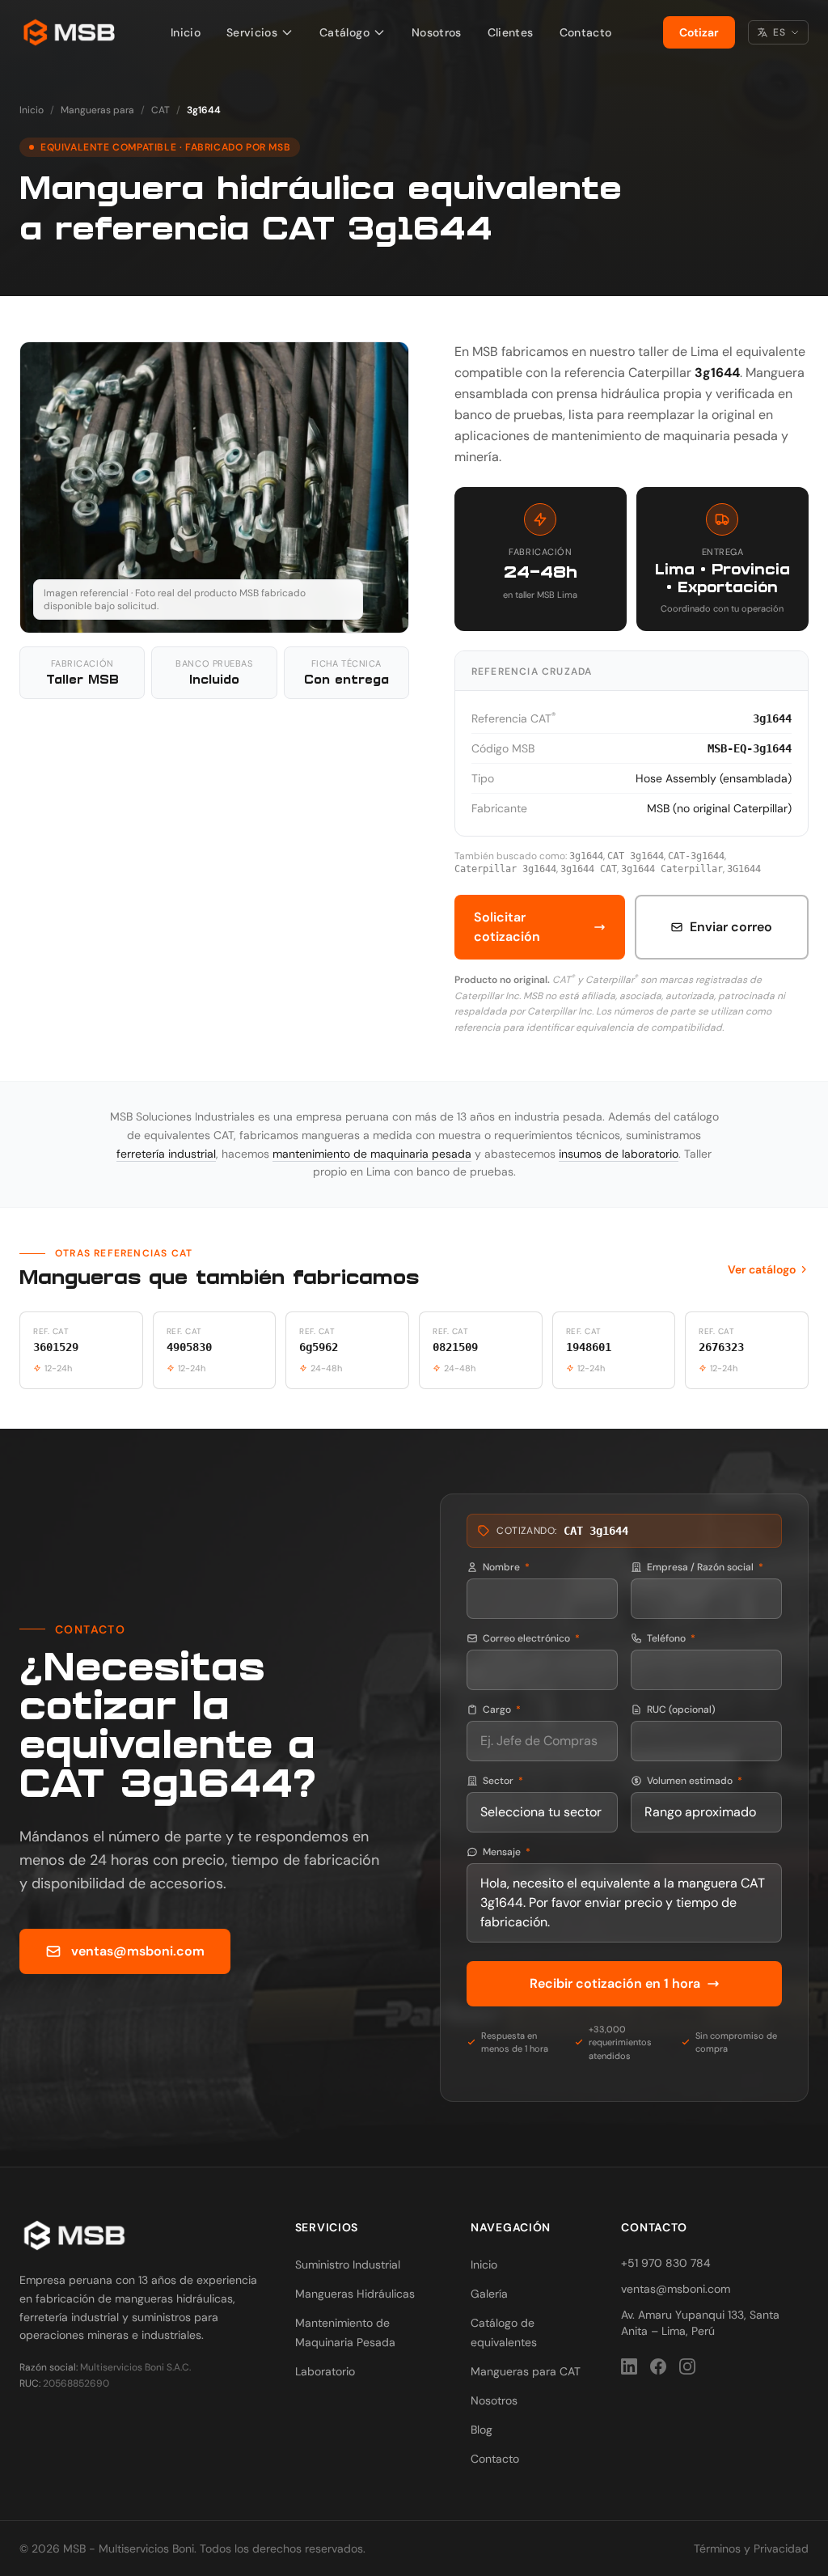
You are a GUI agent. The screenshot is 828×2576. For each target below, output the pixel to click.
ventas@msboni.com (138, 1951)
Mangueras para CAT (526, 2371)
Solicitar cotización (507, 927)
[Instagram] (687, 2366)
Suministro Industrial (348, 2265)
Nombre (506, 1567)
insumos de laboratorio (619, 1154)
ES (779, 32)
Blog (482, 2430)
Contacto (586, 32)
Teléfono (671, 1638)
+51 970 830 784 (666, 2263)
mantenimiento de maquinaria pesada (372, 1154)
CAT (161, 110)
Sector (503, 1781)
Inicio (186, 32)
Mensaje (507, 1852)
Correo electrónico (531, 1638)
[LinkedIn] (629, 2366)
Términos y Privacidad (751, 2548)
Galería (489, 2294)
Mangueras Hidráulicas (355, 2294)
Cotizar (699, 32)
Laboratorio (325, 2371)
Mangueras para (97, 110)
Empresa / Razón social (705, 1567)
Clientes (511, 32)
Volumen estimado (695, 1781)
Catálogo (344, 32)
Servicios (252, 32)
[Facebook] (658, 2366)
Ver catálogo (762, 1269)
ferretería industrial (166, 1154)
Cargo (502, 1710)
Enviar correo (731, 927)
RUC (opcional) (681, 1710)
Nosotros (437, 32)
